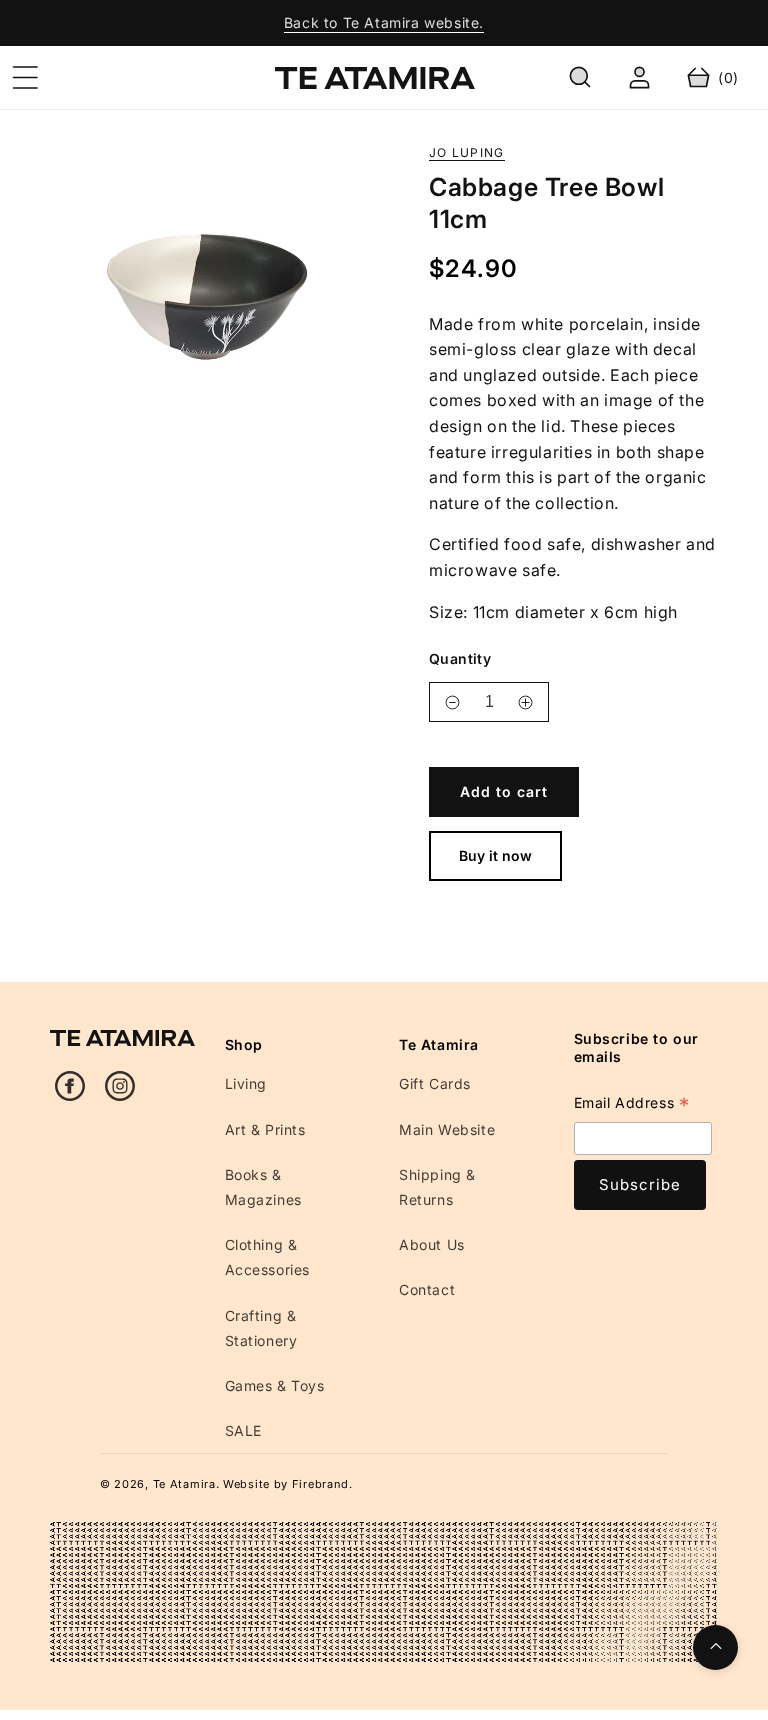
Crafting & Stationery (261, 1328)
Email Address (632, 1105)
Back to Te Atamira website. (384, 22)
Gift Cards (435, 1083)
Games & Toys (275, 1385)
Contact (427, 1289)
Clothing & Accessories (268, 1257)
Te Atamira (184, 1484)
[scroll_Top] (715, 1647)
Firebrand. (322, 1484)
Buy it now (495, 855)
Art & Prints (265, 1129)
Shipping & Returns (437, 1187)
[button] (25, 78)
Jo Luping (467, 153)
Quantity (460, 658)
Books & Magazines (263, 1187)
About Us (432, 1244)
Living (246, 1083)
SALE (243, 1430)
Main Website (447, 1129)
